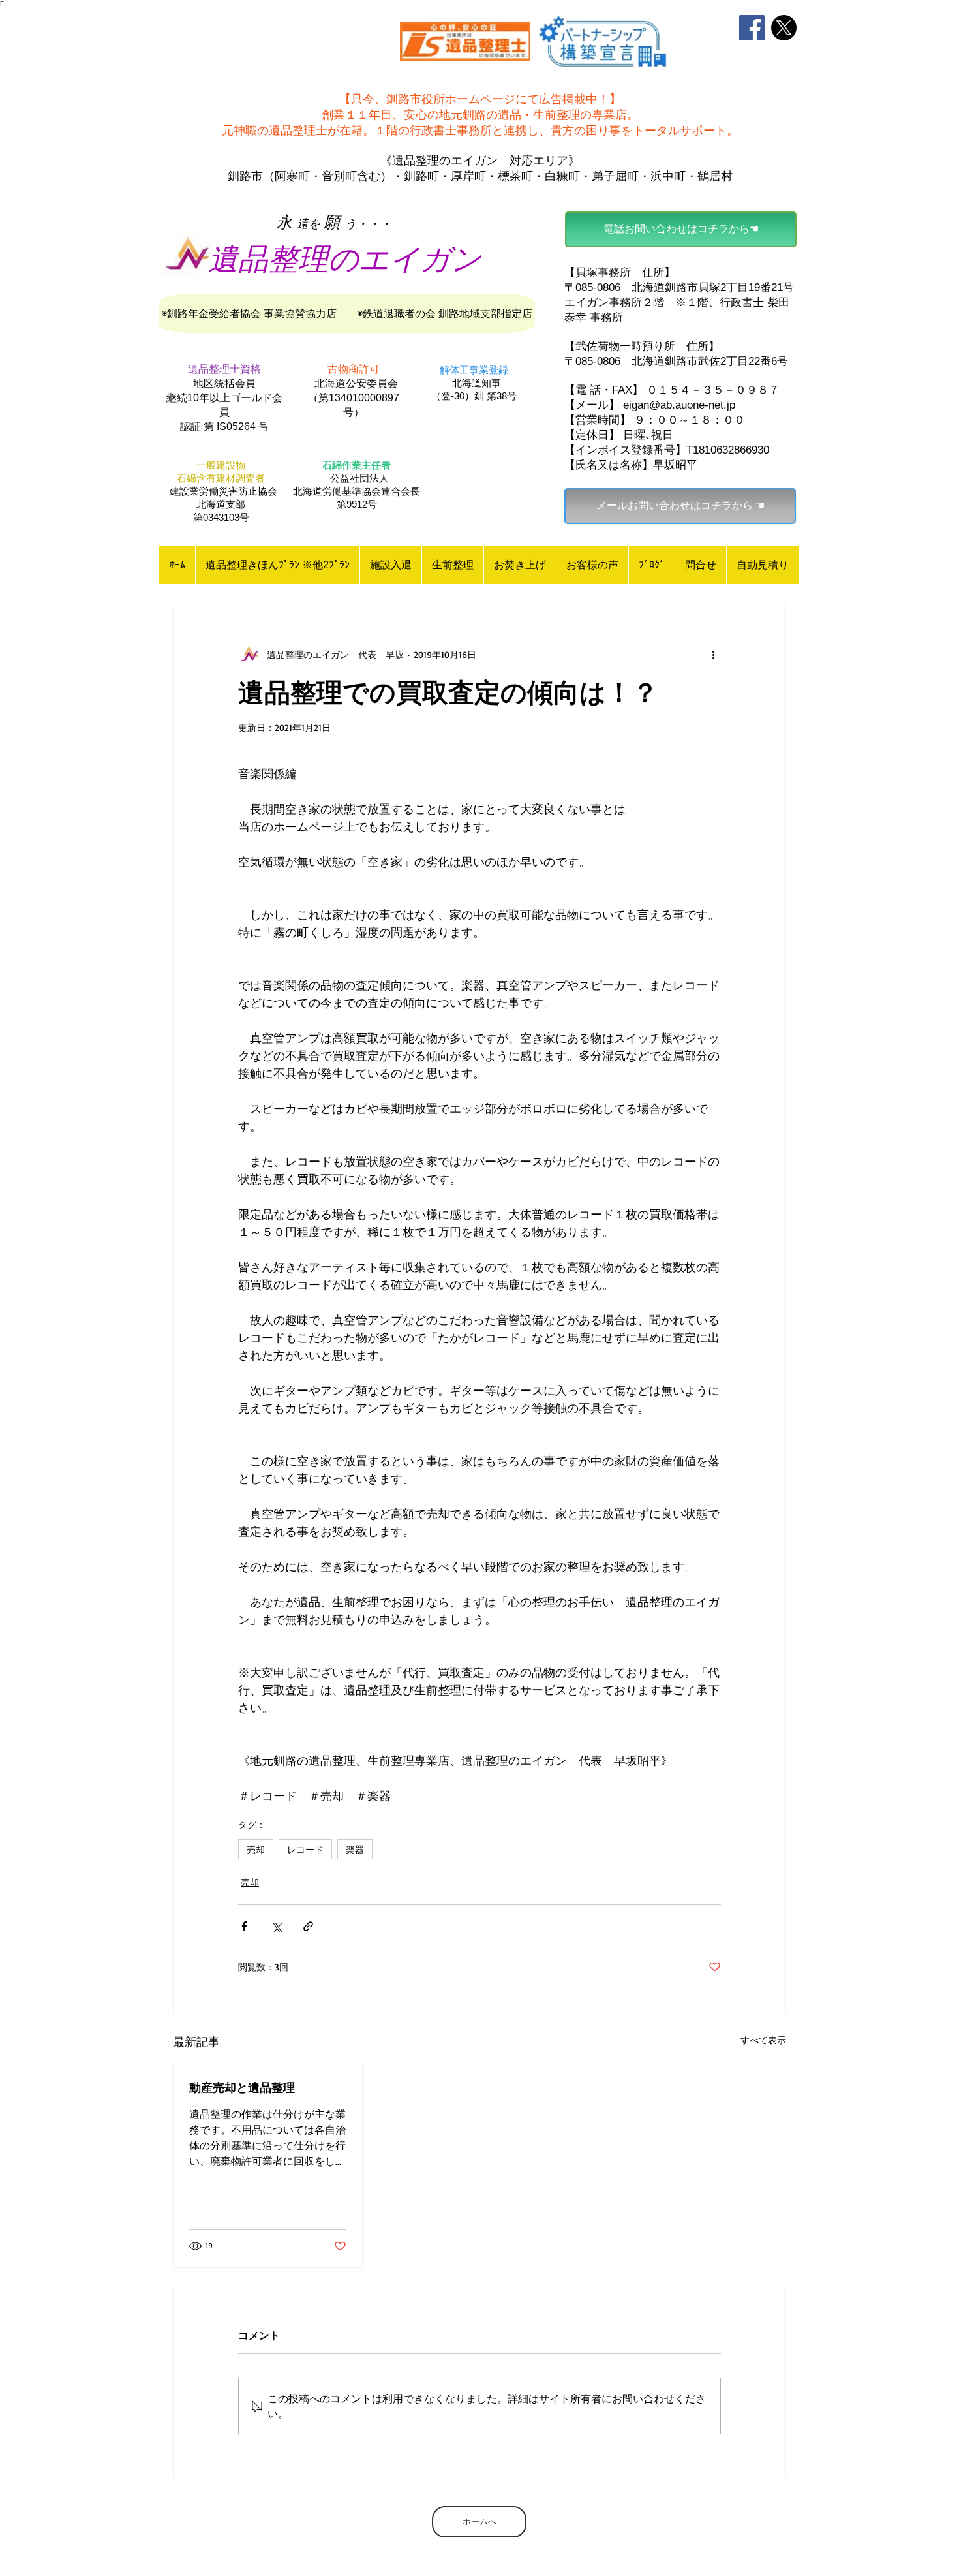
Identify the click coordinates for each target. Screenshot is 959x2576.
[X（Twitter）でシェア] (276, 1926)
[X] (784, 28)
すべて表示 (763, 2040)
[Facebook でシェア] (244, 1926)
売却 (256, 1849)
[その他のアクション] (713, 654)
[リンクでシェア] (308, 1926)
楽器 (355, 1849)
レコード (305, 1849)
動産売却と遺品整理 (242, 2087)
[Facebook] (752, 28)
